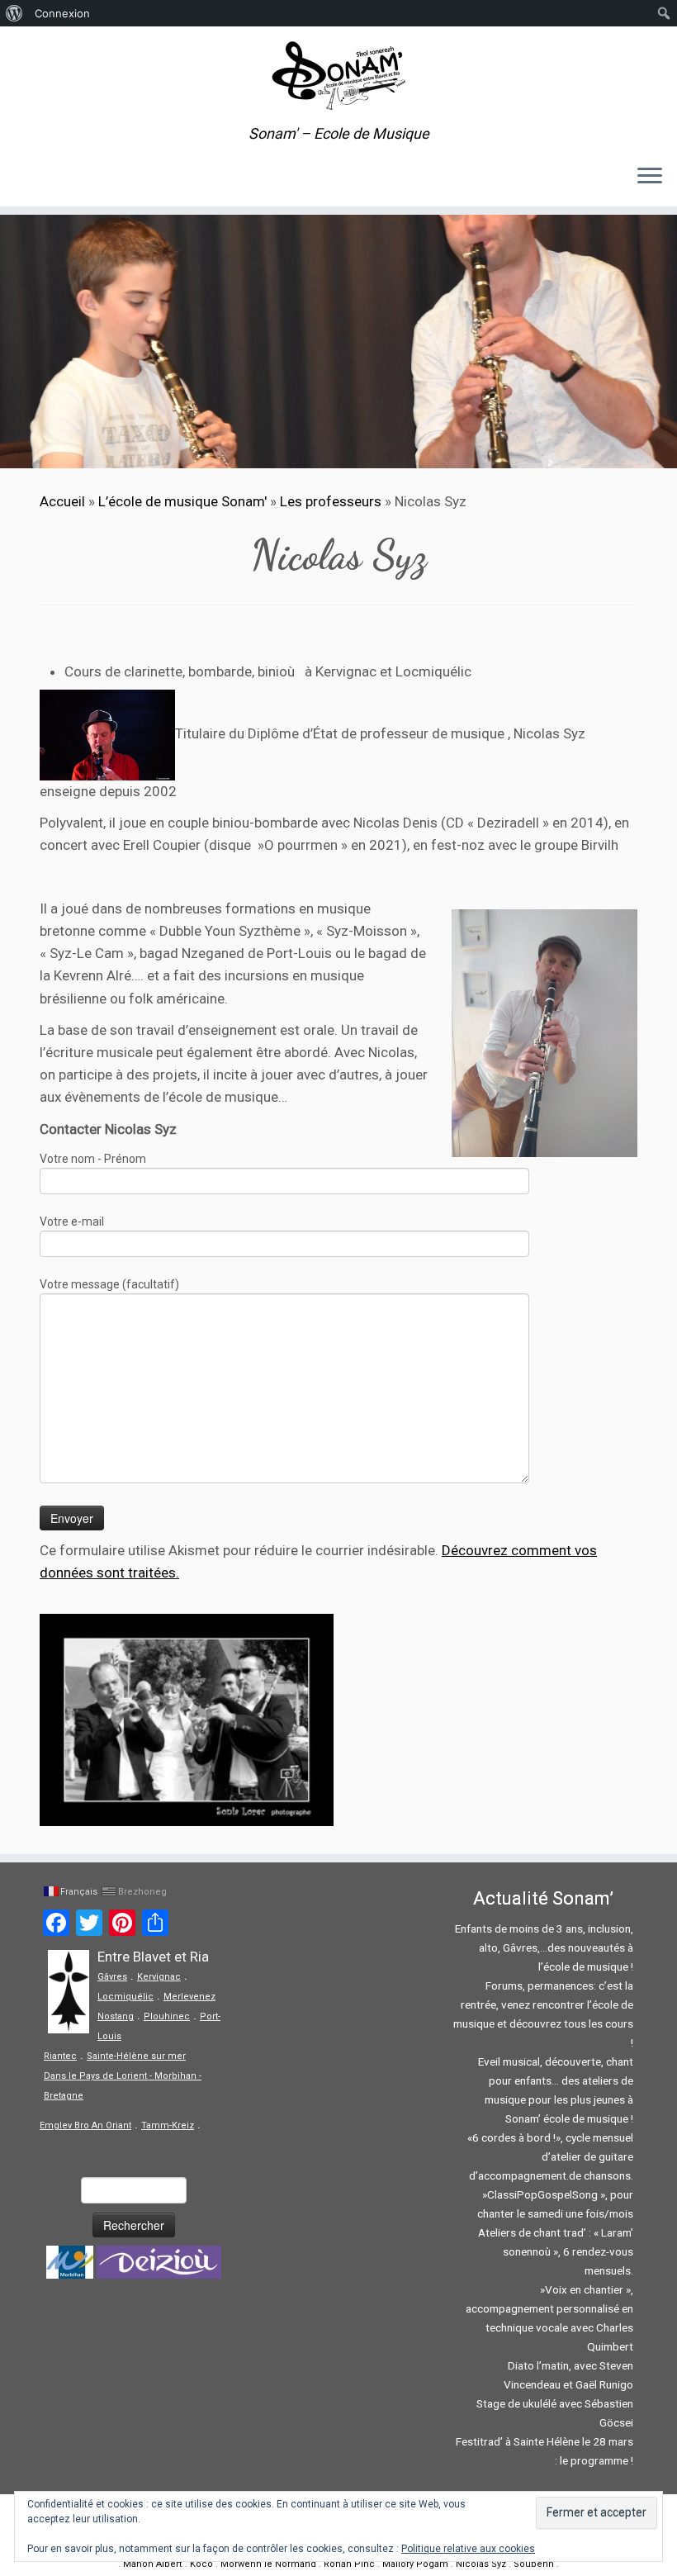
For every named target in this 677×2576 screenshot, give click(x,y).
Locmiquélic (125, 1997)
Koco (201, 2564)
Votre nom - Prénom (93, 1159)
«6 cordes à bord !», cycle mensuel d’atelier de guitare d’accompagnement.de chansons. (550, 2156)
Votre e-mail (72, 1222)
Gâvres (112, 1977)
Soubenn (534, 2564)
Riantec (60, 2056)
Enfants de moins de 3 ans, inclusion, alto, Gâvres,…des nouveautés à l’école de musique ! (544, 1947)
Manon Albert (153, 2564)
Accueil (62, 501)
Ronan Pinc (349, 2564)
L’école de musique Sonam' (182, 501)
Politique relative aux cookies (468, 2549)
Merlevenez (189, 1997)
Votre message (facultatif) (109, 1284)
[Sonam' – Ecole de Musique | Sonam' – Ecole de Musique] (338, 76)
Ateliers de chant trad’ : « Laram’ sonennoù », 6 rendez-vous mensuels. (556, 2251)
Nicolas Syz (481, 2564)
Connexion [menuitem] (62, 13)
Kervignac (159, 1977)
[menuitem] (14, 13)
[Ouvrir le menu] (650, 177)
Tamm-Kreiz (168, 2125)
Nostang (116, 2016)
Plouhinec (167, 2016)
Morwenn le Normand (268, 2564)
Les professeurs (331, 501)
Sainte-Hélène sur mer (136, 2056)
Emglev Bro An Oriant (85, 2125)
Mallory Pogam (415, 2564)
